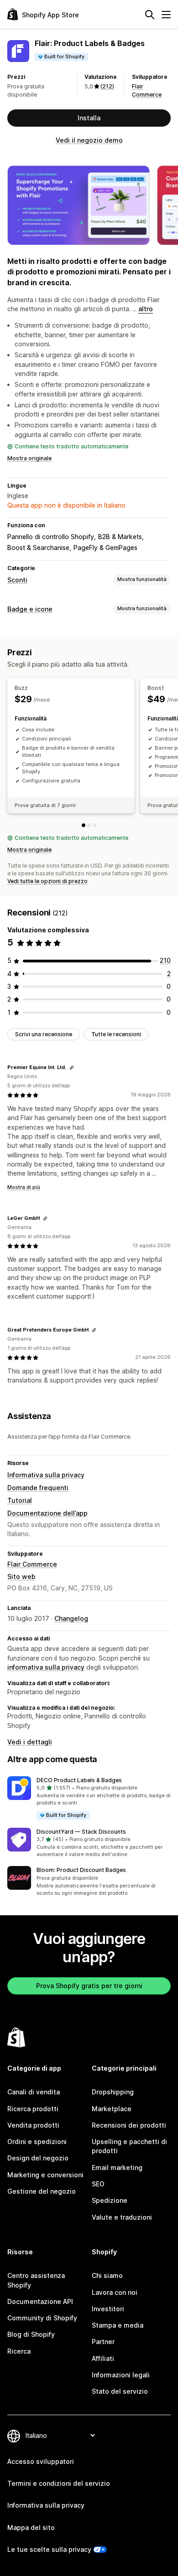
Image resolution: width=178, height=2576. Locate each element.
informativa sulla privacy (46, 1667)
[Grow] (94, 825)
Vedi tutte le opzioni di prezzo (47, 881)
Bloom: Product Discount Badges (81, 1870)
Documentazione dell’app (47, 1513)
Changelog (71, 1618)
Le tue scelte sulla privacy (49, 2549)
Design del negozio (38, 2158)
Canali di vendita (34, 2092)
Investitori (108, 2309)
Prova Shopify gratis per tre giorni (89, 1986)
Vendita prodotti (33, 2125)
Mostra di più (24, 1187)
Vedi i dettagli (30, 1742)
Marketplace (112, 2109)
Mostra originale (29, 458)
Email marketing (117, 2167)
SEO (98, 2184)
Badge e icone (30, 609)
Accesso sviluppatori (41, 2461)
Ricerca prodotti (33, 2109)
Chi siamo (107, 2275)
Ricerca (19, 2351)
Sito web (21, 1576)
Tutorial (20, 1500)
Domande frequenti (38, 1488)
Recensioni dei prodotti (129, 2125)
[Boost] (89, 825)
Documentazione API (40, 2301)
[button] (89, 1798)
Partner (103, 2342)
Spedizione (110, 2200)
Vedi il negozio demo (89, 140)
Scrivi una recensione (44, 1034)
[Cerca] (150, 15)
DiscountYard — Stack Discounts (81, 1832)
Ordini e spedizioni (37, 2142)
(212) (107, 86)
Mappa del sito (31, 2527)
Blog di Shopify (31, 2334)
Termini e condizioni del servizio (59, 2483)
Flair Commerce (32, 1564)
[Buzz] (84, 825)
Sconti (17, 580)
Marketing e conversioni (45, 2175)
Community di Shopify (42, 2318)
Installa (89, 118)
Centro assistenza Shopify (36, 2280)
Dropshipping (113, 2092)
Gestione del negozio (42, 2191)
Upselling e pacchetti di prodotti (129, 2146)
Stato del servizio (120, 2391)
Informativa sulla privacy (46, 1475)
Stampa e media (118, 2325)
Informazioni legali (121, 2375)
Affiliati (103, 2358)
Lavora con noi (115, 2292)
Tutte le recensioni (116, 1034)
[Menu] (166, 15)
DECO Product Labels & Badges (79, 1780)
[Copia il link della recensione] (72, 1068)
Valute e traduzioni (122, 2217)
